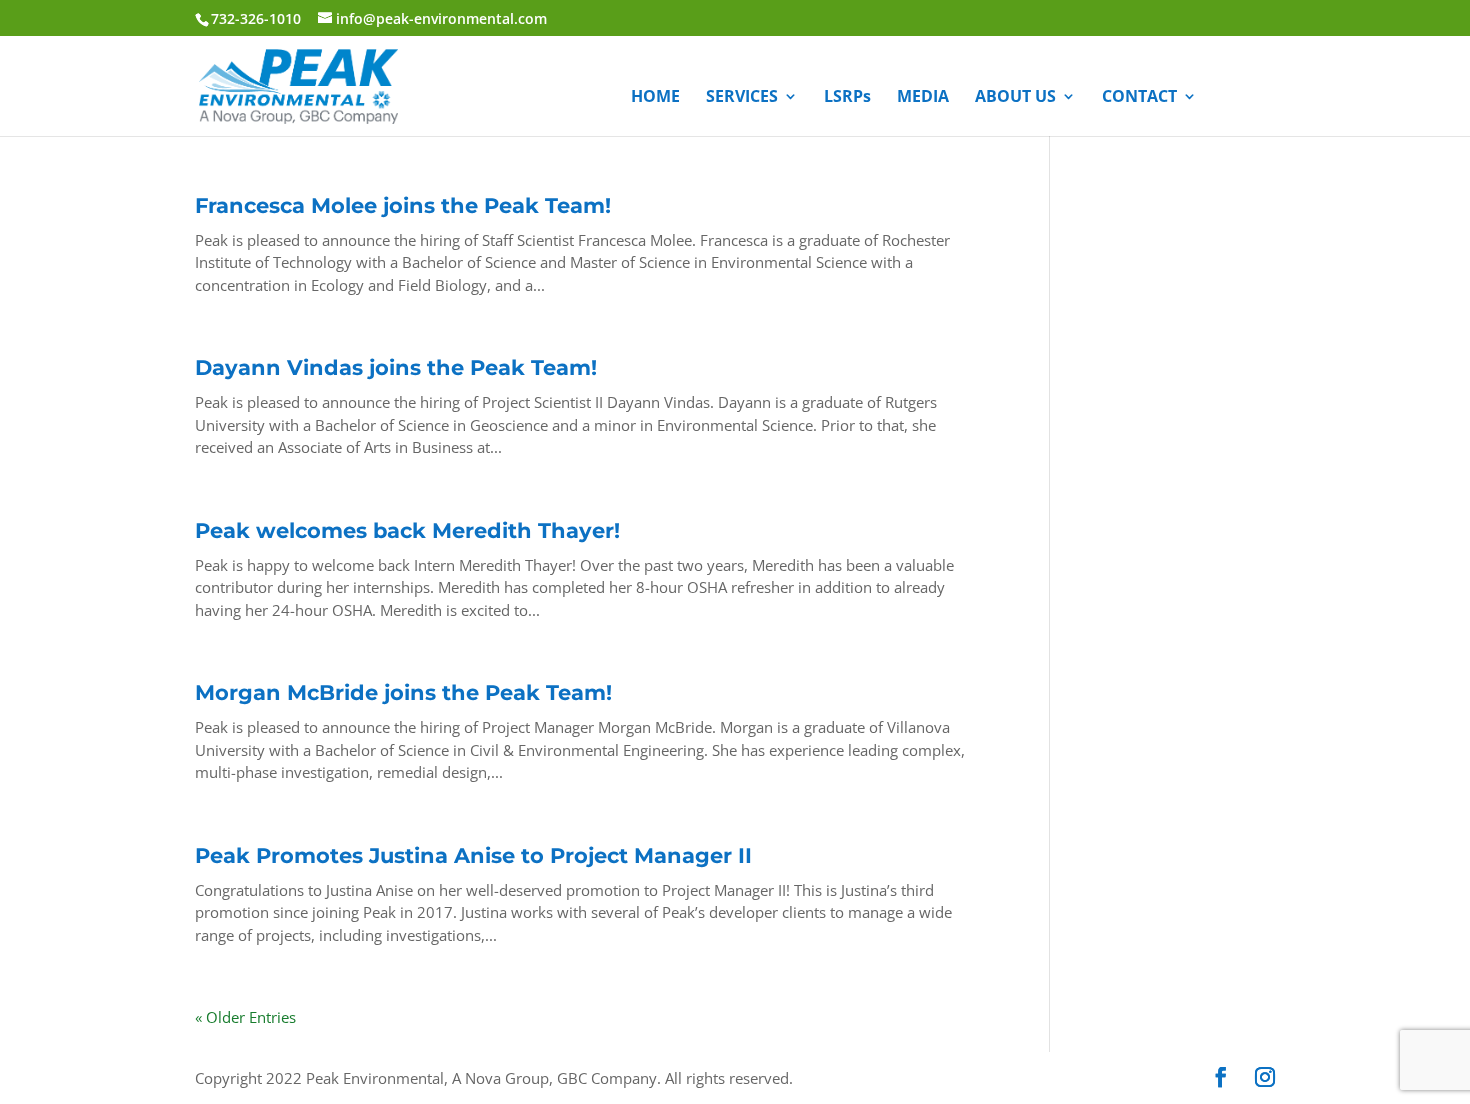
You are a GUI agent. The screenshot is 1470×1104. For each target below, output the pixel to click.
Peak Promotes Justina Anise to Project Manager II (473, 855)
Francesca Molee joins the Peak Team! (403, 205)
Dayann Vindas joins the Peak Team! (396, 367)
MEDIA (923, 98)
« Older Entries (245, 1017)
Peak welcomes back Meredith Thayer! (407, 530)
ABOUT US (1015, 98)
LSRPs (847, 98)
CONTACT (1139, 98)
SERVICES (742, 98)
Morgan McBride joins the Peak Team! (403, 692)
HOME (655, 98)
